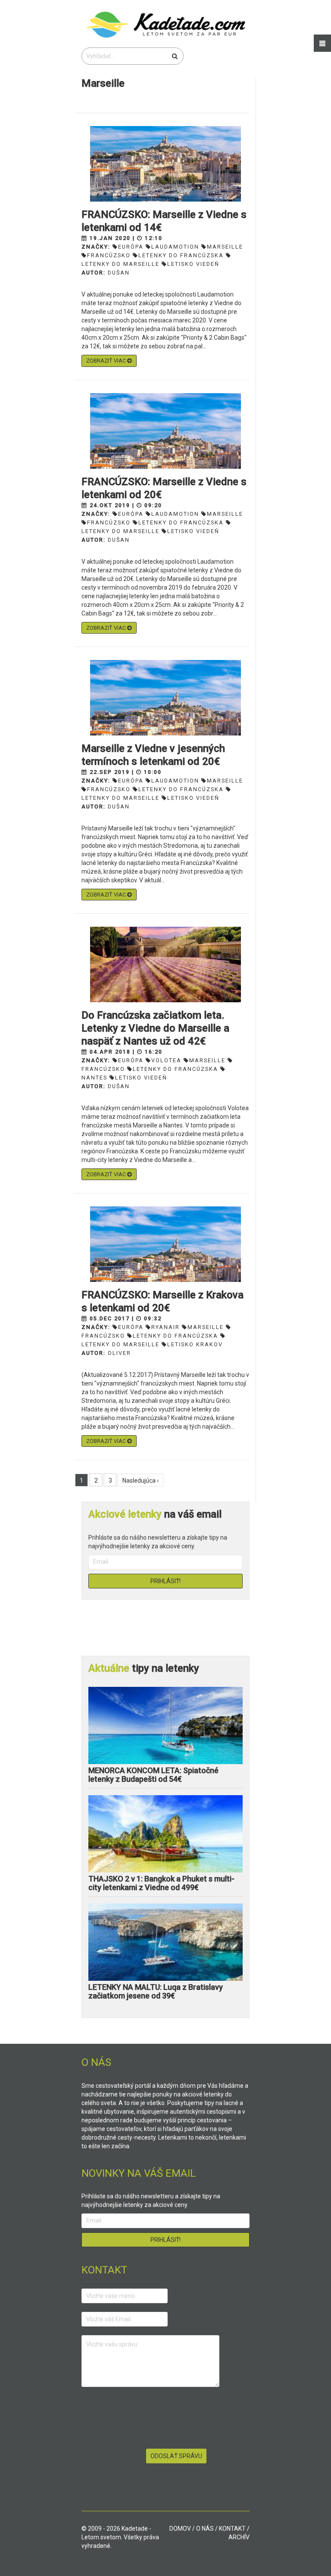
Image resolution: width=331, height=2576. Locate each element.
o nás (205, 2529)
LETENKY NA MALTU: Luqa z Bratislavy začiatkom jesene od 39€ (156, 1991)
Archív (239, 2537)
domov (180, 2529)
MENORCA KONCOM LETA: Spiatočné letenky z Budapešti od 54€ (153, 1775)
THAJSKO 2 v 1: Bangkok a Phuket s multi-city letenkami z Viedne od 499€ (161, 1883)
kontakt (232, 2529)
